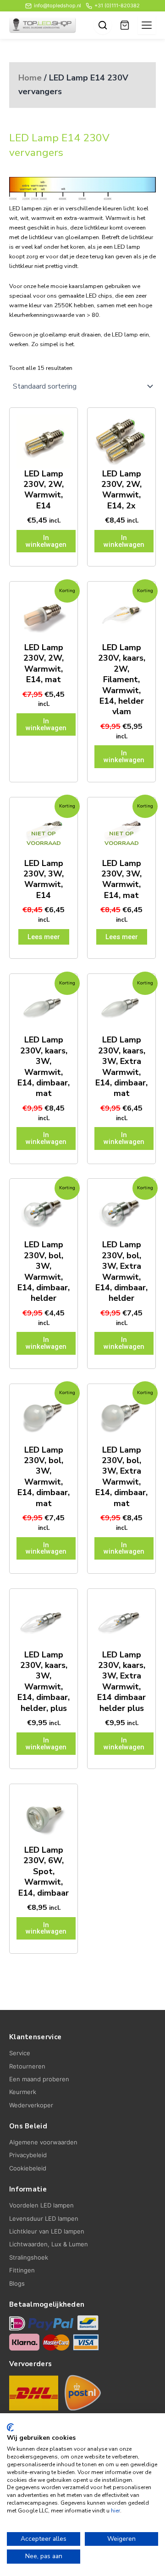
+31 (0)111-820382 (117, 5)
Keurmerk (23, 2092)
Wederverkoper (31, 2105)
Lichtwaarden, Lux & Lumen (49, 2244)
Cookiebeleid (28, 2168)
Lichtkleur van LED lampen (47, 2231)
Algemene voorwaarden (43, 2142)
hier (115, 2511)
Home (30, 78)
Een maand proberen (39, 2079)
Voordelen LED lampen (41, 2205)
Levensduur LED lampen (44, 2218)
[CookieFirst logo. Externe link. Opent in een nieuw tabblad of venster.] (10, 2427)
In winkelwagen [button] (46, 541)
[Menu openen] (147, 25)
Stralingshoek (29, 2257)
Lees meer (44, 937)
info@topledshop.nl (58, 5)
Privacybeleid (28, 2155)
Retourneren (27, 2066)
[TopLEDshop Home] (43, 25)
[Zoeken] (103, 25)
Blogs (17, 2283)
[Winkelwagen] (125, 25)
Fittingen (22, 2270)
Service (20, 2053)
